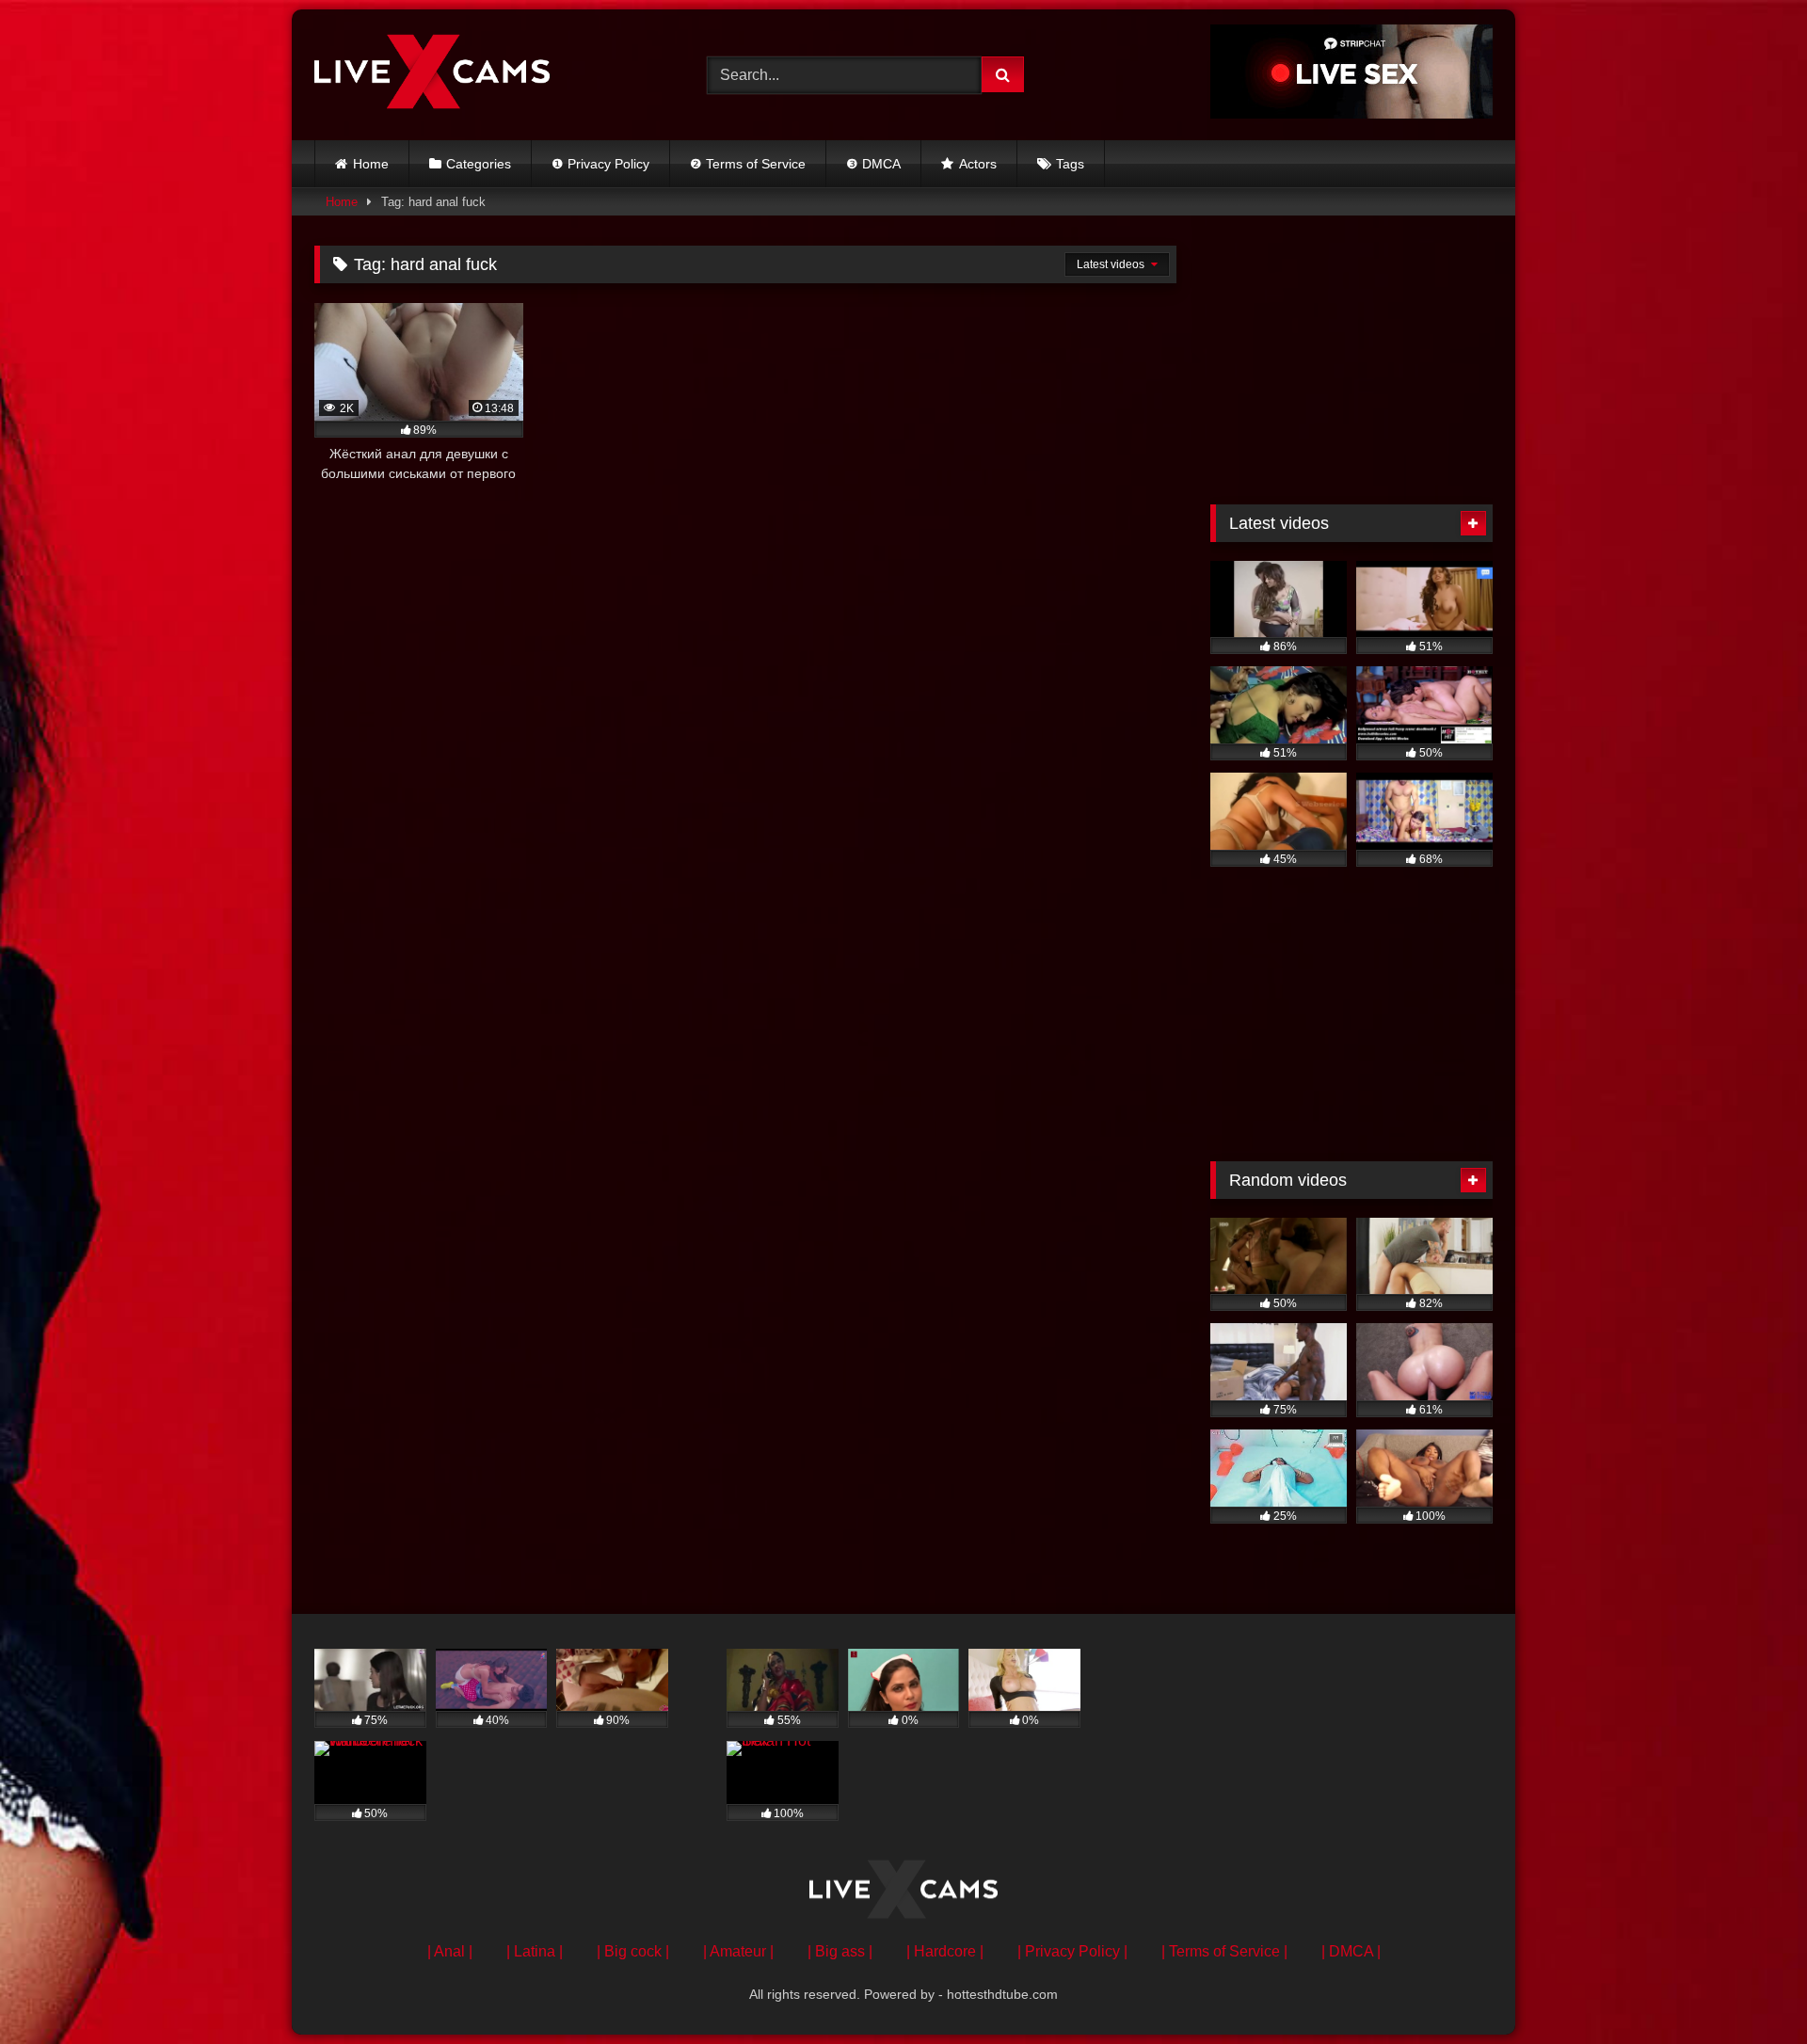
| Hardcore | (945, 1951)
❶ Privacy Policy (600, 164)
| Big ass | (840, 1951)
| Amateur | (738, 1951)
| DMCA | (1351, 1951)
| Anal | (450, 1951)
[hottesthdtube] (432, 74)
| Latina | (535, 1951)
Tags (1070, 164)
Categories (479, 164)
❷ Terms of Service (748, 164)
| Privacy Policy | (1072, 1951)
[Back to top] (1749, 1988)
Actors (978, 164)
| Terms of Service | (1224, 1951)
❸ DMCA (873, 164)
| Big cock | (633, 1951)
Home (371, 164)
